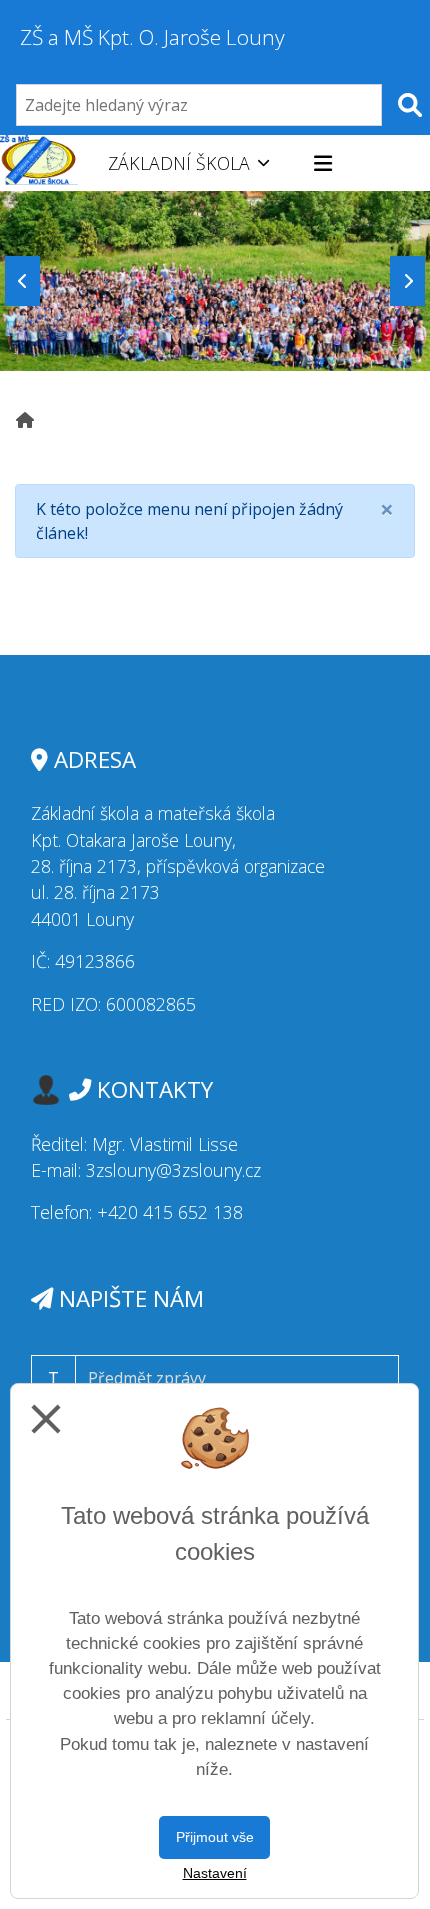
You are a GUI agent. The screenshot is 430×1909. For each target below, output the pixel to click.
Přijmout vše (215, 1837)
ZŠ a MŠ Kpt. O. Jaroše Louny (152, 37)
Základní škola (179, 163)
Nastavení (215, 1873)
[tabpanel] (215, 280)
